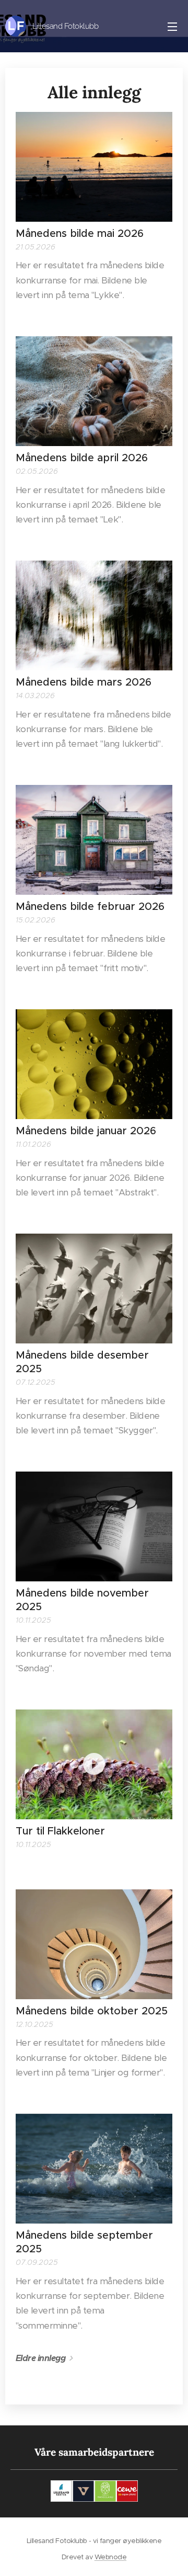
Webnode (110, 2557)
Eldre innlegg (40, 2358)
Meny (172, 26)
